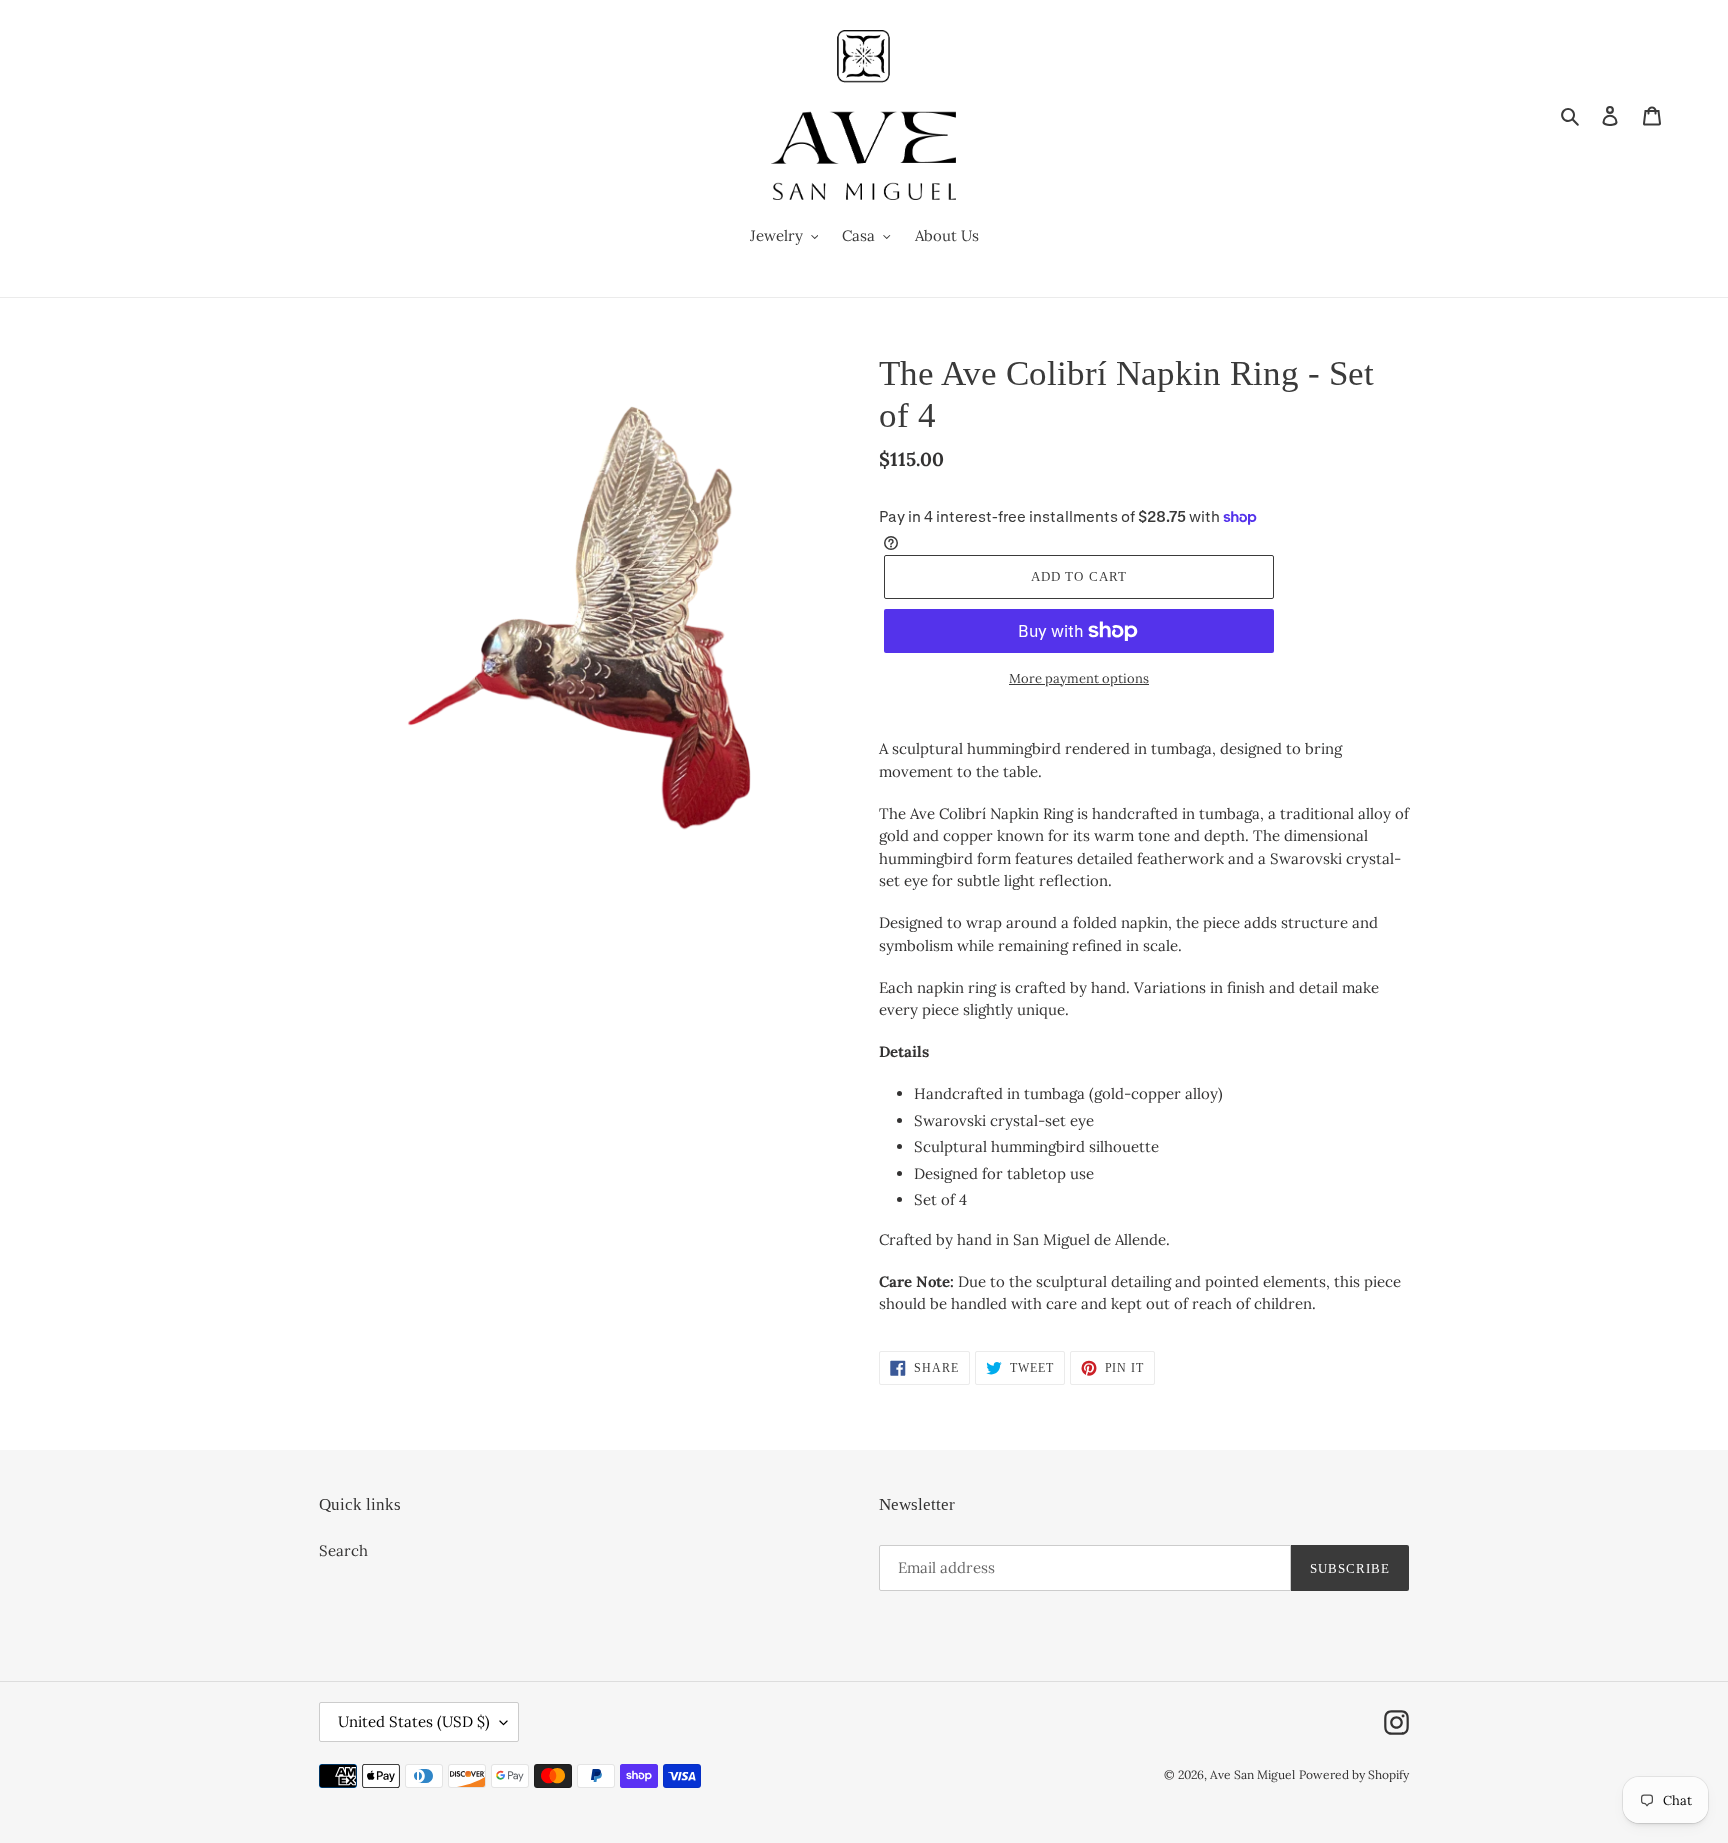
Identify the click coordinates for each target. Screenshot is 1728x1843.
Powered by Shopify (1354, 1774)
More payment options (1079, 678)
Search (343, 1550)
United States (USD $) (414, 1721)
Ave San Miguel (1252, 1774)
